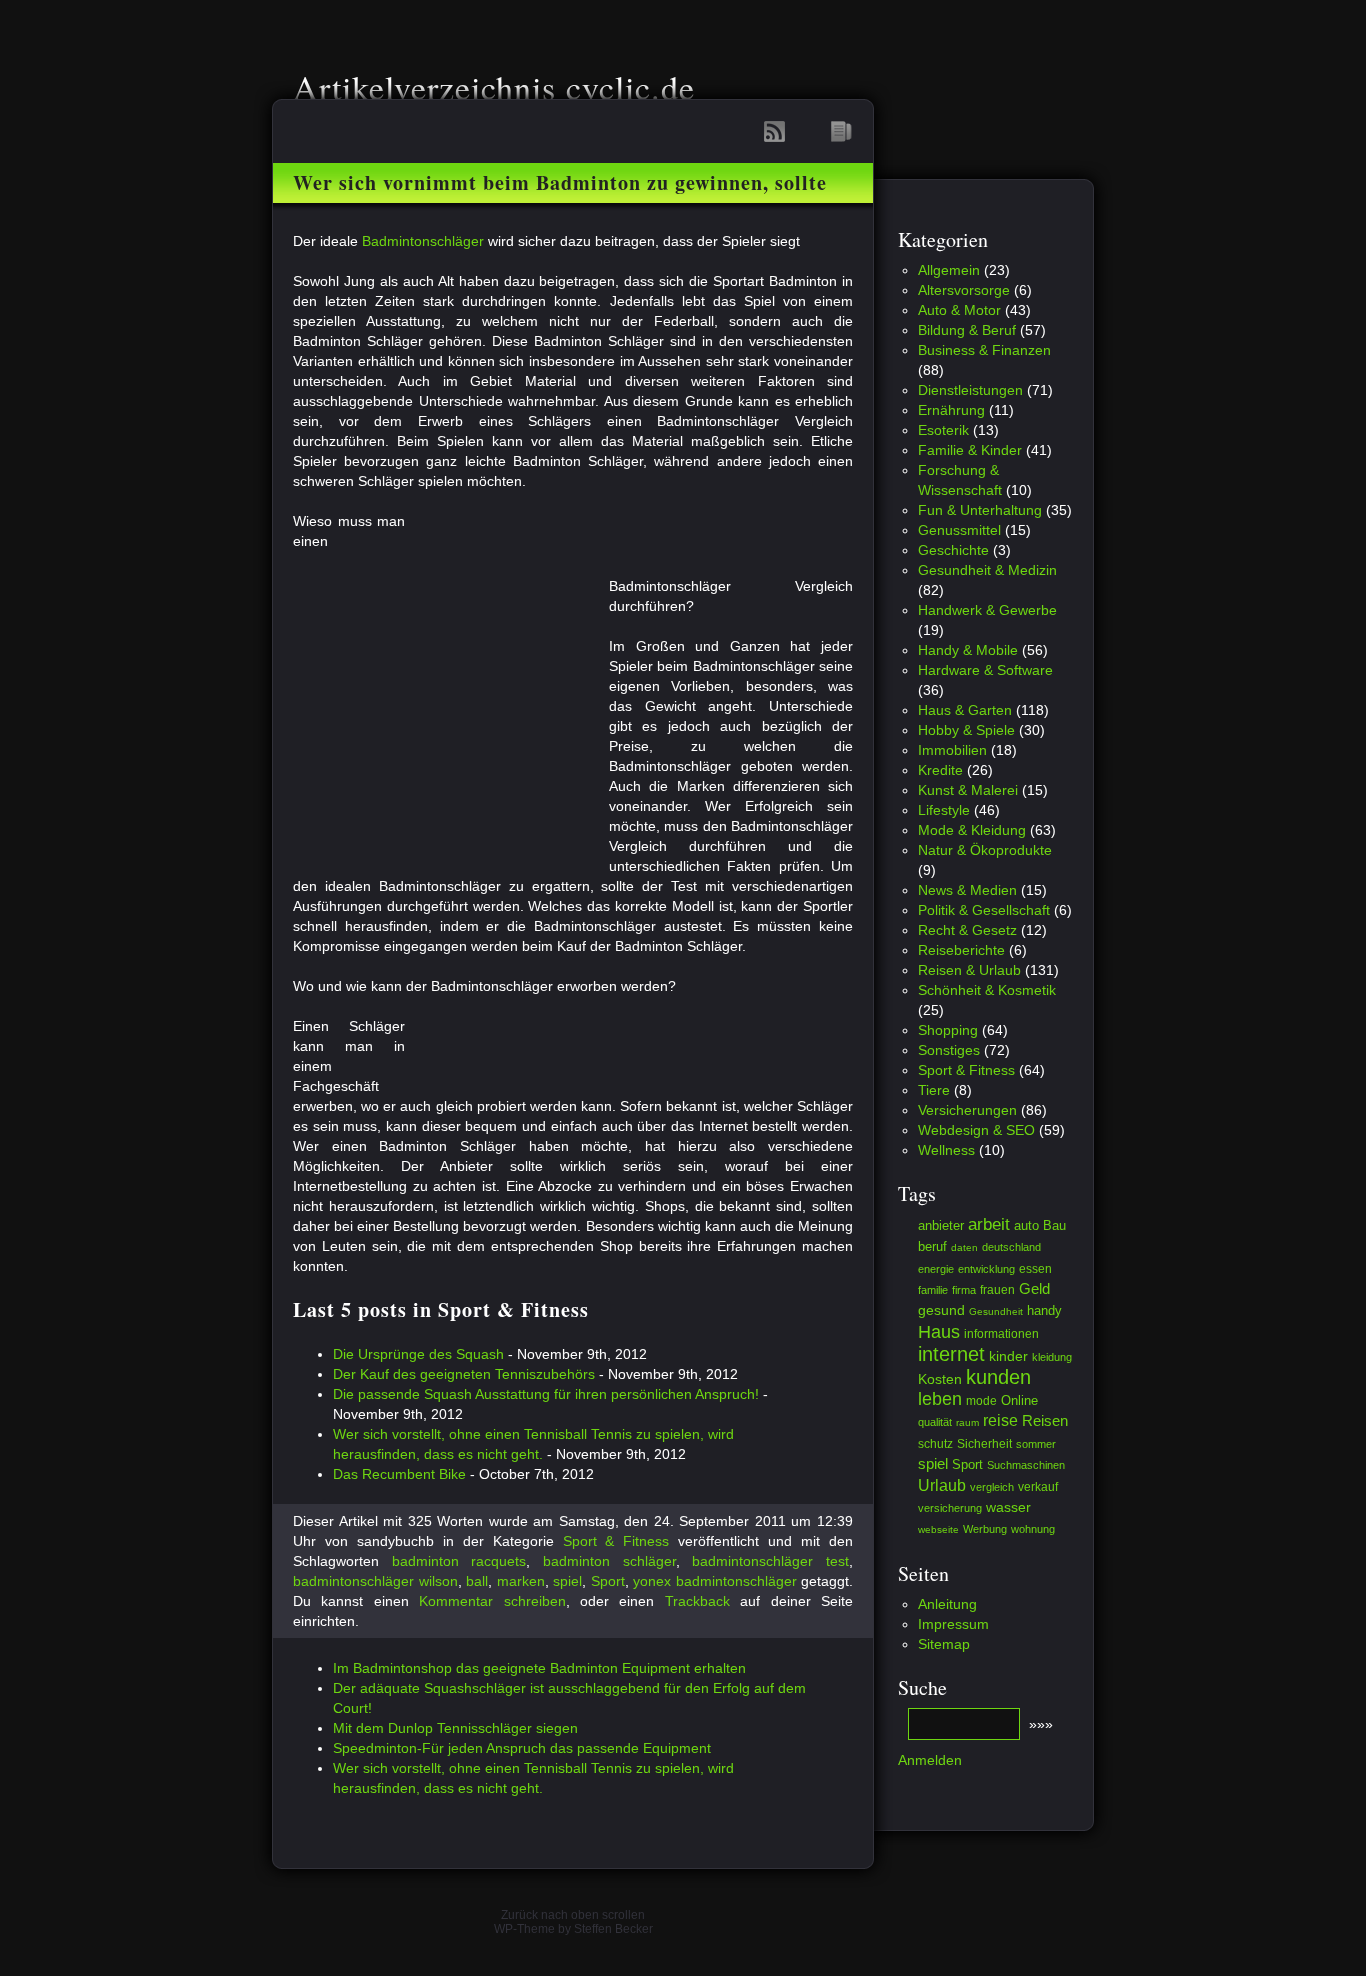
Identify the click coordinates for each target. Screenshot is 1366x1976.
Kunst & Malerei (968, 790)
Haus (939, 1332)
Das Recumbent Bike (399, 1474)
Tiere (934, 1090)
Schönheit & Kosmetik (987, 990)
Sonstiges (949, 1050)
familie (933, 1290)
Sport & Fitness (616, 1541)
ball (477, 1581)
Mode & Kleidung (972, 830)
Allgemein (949, 270)
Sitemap (944, 1644)
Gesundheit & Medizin (987, 570)
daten (964, 1247)
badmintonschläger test (770, 1561)
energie (936, 1269)
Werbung (985, 1529)
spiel (567, 1581)
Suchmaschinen (1026, 1465)
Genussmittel (959, 530)
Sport (608, 1581)
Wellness (946, 1150)
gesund (941, 1310)
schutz (935, 1444)
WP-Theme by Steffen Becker (573, 1929)
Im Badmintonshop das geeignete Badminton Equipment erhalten (539, 1668)
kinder (1008, 1356)
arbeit (989, 1224)
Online (1019, 1401)
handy (1044, 1311)
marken (521, 1581)
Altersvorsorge (964, 290)
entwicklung (986, 1269)
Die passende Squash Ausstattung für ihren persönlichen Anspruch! (546, 1394)
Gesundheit (996, 1311)
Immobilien (952, 750)
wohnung (1033, 1529)
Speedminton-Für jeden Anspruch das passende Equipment (522, 1748)
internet (951, 1354)
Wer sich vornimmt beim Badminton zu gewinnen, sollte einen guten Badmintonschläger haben (560, 189)
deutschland (1011, 1247)
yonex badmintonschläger (715, 1581)
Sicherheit (984, 1443)
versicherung (950, 1508)
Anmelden (930, 1760)
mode (981, 1401)
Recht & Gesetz (967, 930)
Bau (1054, 1225)
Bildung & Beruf (967, 330)
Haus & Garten (965, 710)
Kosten (940, 1379)
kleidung (1052, 1357)
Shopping (948, 1030)
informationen (1001, 1334)
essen (1035, 1269)
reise (1000, 1420)
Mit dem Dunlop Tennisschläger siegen (455, 1728)
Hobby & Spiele (966, 730)
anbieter (941, 1225)
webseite (938, 1529)
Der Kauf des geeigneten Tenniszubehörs (464, 1374)
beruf (932, 1247)
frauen (997, 1289)
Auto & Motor (959, 310)
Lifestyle (944, 810)
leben (940, 1399)
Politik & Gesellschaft (984, 910)
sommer (1036, 1444)
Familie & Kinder (970, 450)
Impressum (953, 1624)
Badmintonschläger (423, 241)
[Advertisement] (639, 541)
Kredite (940, 770)
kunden (998, 1377)
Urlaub (942, 1485)
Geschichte (953, 550)
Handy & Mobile (968, 650)
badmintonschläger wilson (375, 1581)
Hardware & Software (985, 670)
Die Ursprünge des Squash (418, 1354)
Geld (1034, 1288)
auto (1026, 1225)
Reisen (1045, 1420)
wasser (1008, 1507)
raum (967, 1422)
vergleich (992, 1487)
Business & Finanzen (984, 350)
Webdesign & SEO (976, 1130)
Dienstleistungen (970, 390)
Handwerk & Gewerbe (987, 610)
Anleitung (947, 1604)
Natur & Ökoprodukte (985, 850)
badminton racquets (459, 1561)
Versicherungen (967, 1110)
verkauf (1038, 1486)
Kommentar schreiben (492, 1601)
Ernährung (951, 410)
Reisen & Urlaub (969, 970)
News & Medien (967, 890)
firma (964, 1290)
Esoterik (943, 430)
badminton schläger (609, 1561)
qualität (935, 1422)
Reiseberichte (961, 950)
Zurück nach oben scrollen (573, 1915)
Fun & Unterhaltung (980, 510)
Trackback (697, 1601)
